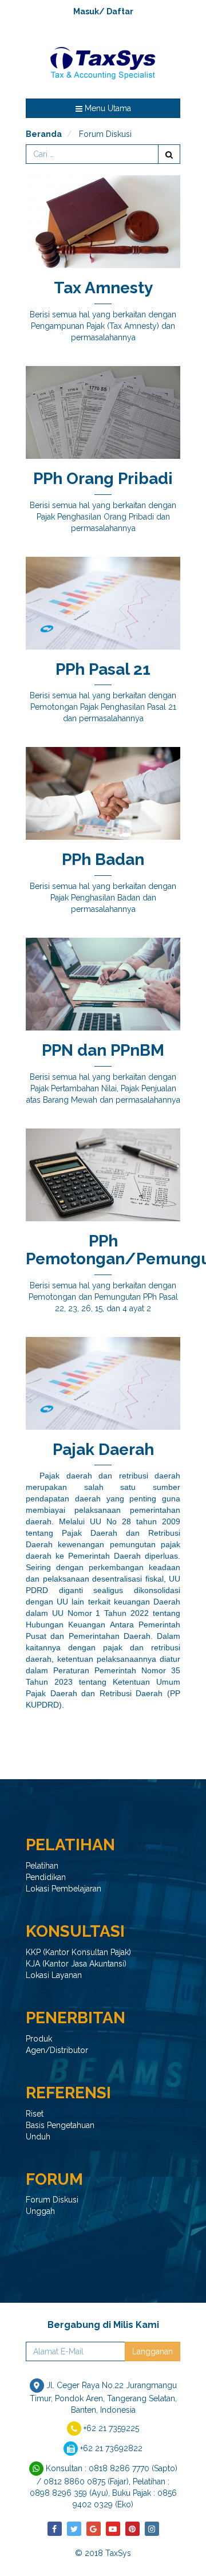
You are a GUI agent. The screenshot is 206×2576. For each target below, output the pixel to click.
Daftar (120, 11)
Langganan (152, 2351)
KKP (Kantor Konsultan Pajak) (78, 1952)
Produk (39, 2039)
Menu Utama (107, 108)
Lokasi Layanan (54, 1975)
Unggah (40, 2211)
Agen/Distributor (57, 2050)
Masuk (86, 11)
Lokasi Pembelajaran (64, 1889)
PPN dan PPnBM (103, 1050)
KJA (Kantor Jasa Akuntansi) (76, 1964)
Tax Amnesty (103, 288)
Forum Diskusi (52, 2200)
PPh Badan (103, 860)
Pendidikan (46, 1877)
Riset (35, 2114)
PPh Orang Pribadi (103, 479)
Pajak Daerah (103, 1450)
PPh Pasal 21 (103, 669)
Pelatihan (42, 1866)
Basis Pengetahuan (60, 2125)
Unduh (38, 2137)
